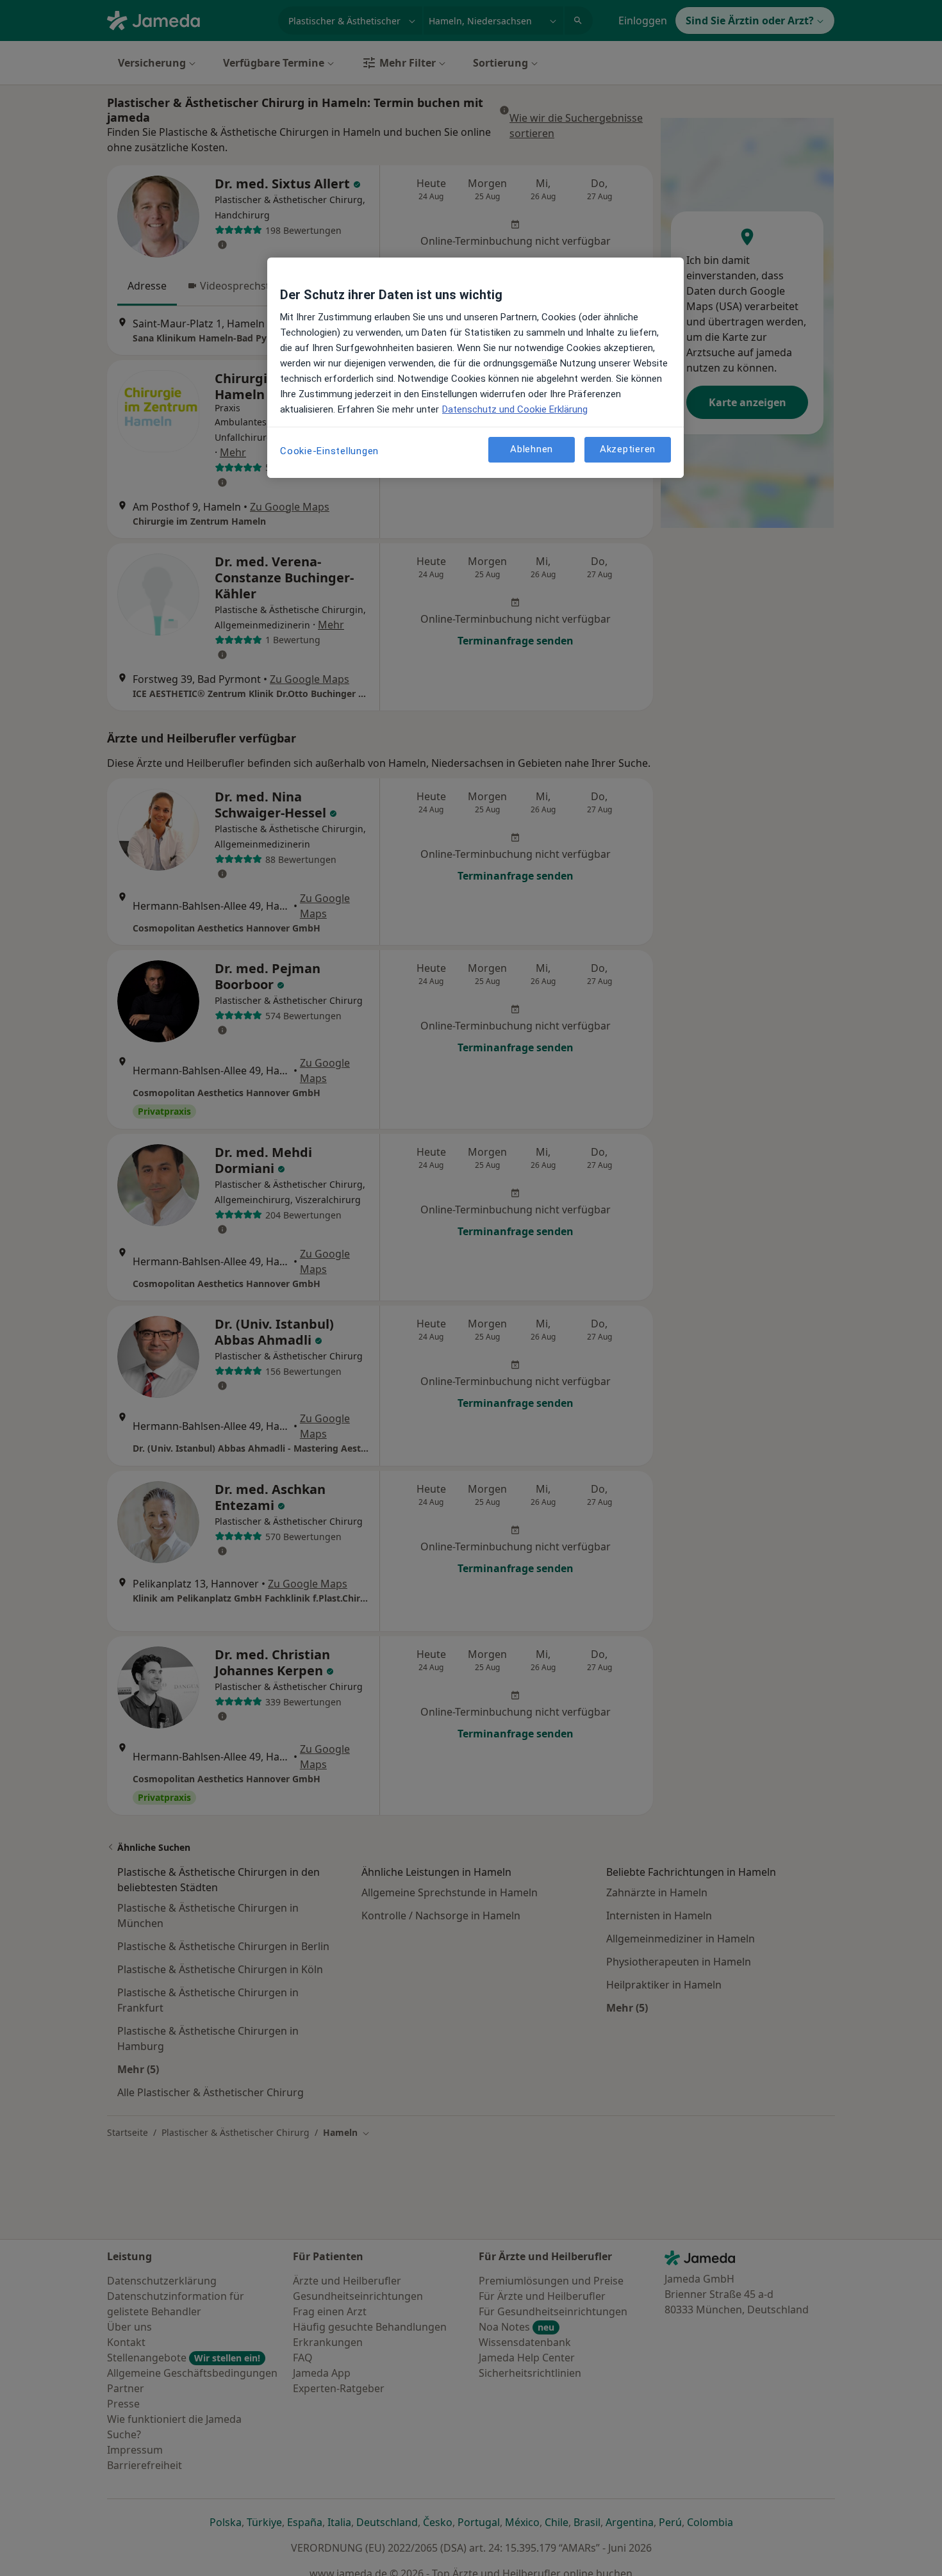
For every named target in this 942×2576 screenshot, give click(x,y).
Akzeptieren (628, 450)
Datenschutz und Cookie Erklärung (515, 409)
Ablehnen (532, 450)
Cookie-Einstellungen (329, 451)
